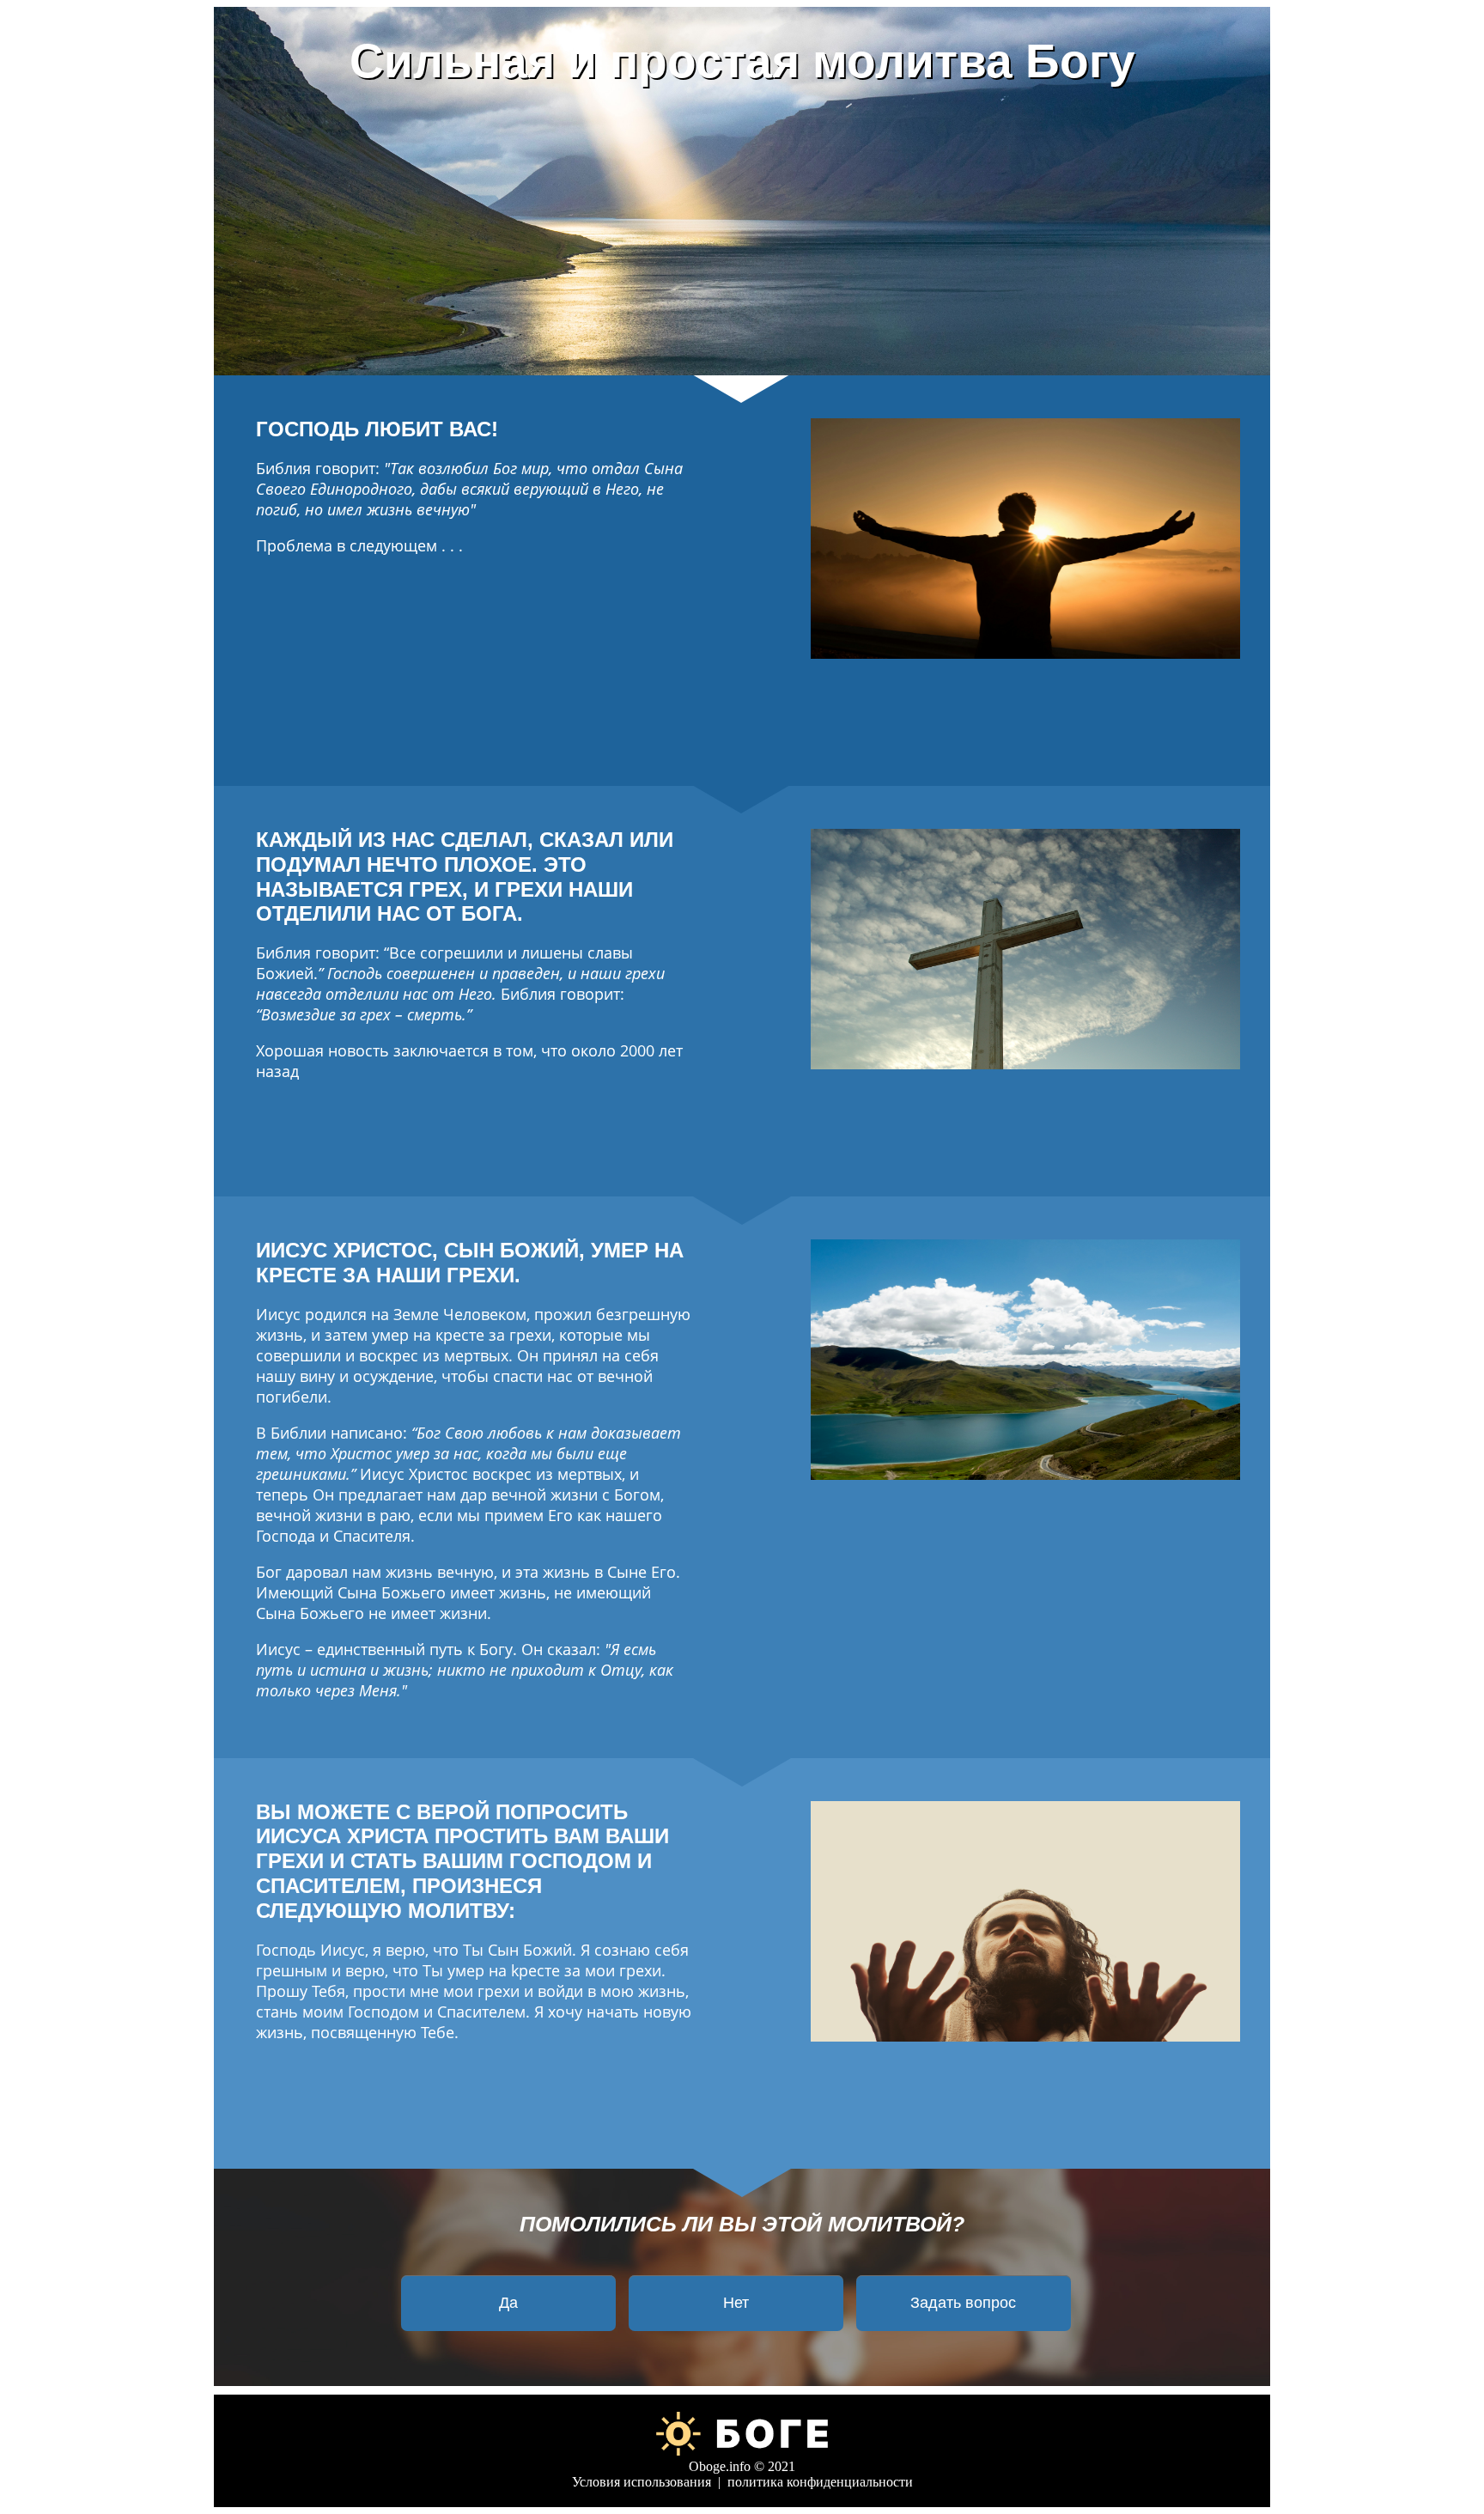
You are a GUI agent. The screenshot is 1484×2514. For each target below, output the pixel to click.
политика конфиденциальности (820, 2482)
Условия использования (642, 2482)
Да (508, 2303)
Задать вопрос (963, 2303)
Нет (736, 2303)
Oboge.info (720, 2466)
